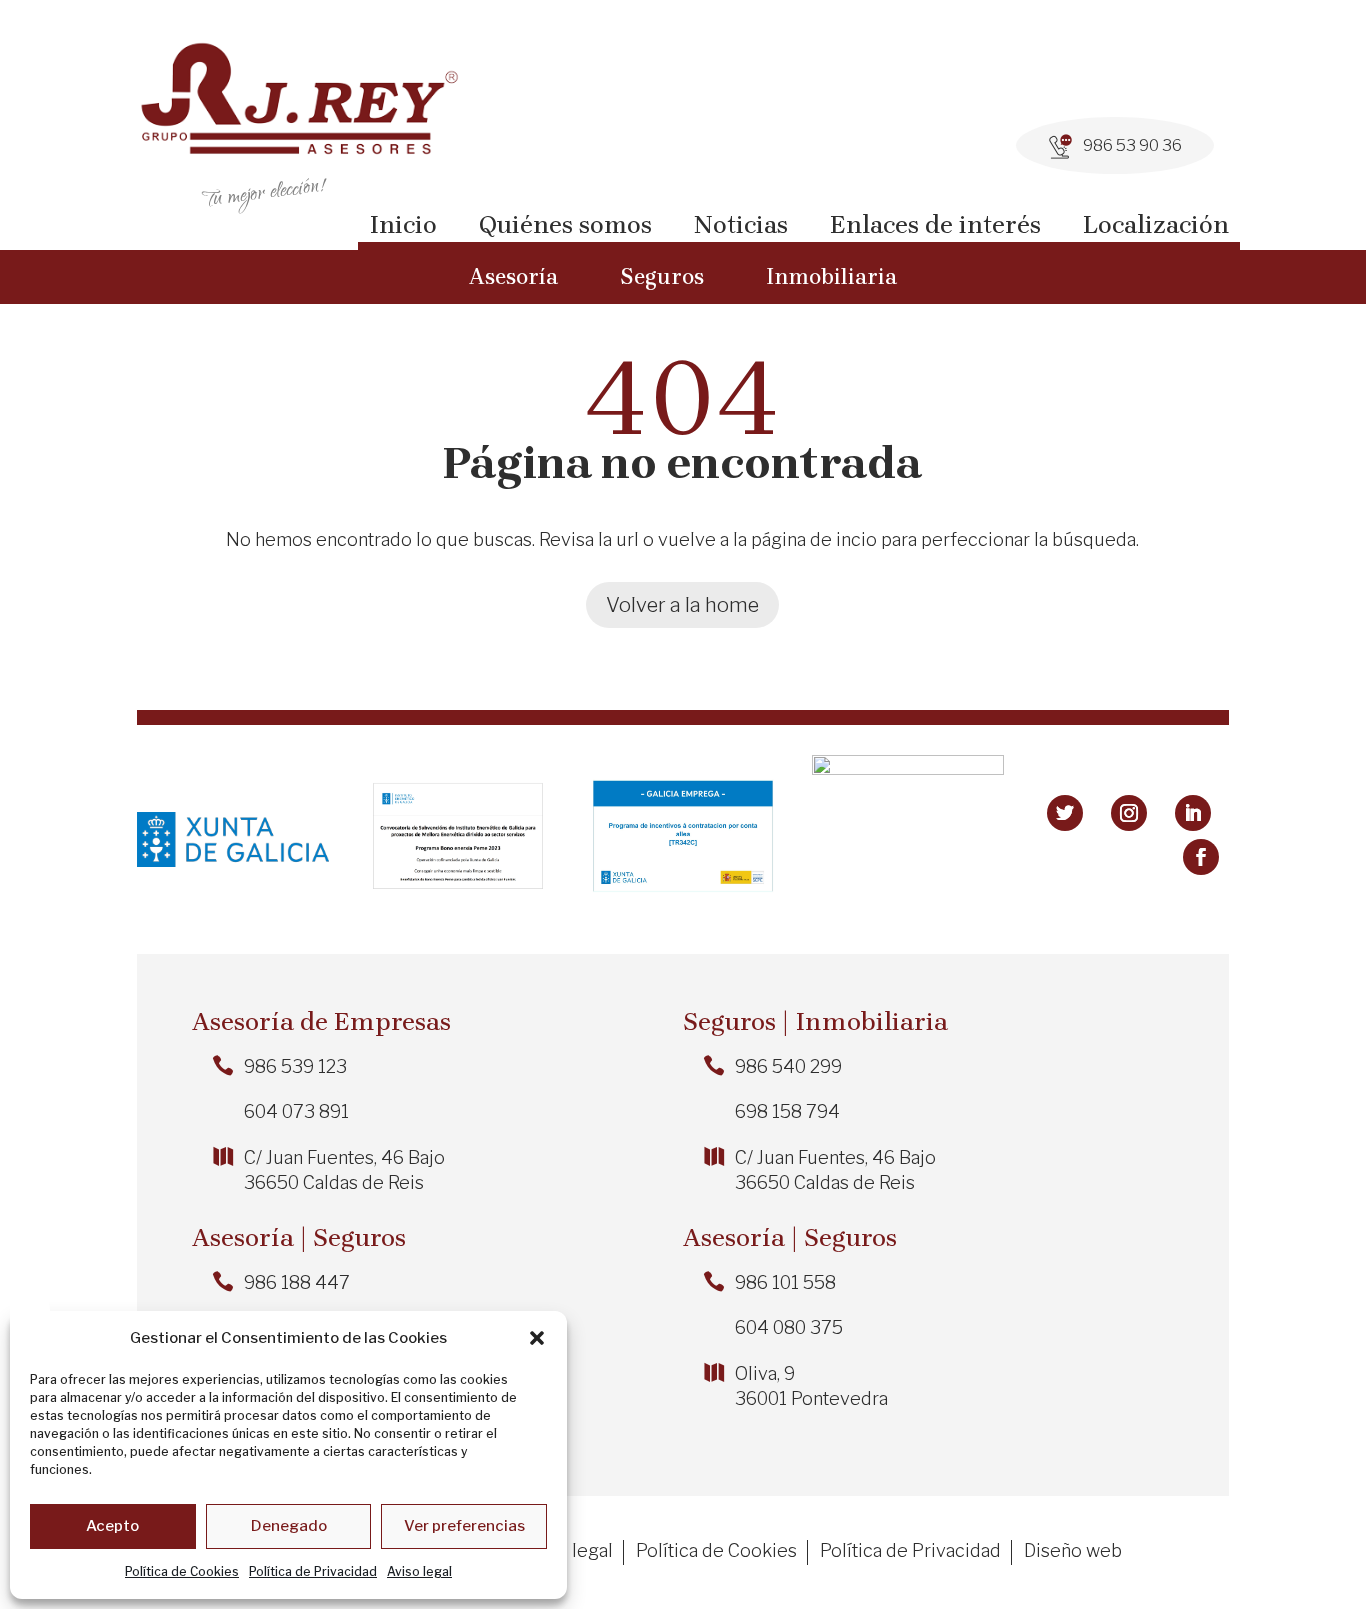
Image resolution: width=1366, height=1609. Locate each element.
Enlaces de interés (935, 224)
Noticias (741, 224)
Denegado (289, 1526)
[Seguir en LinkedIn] (1193, 813)
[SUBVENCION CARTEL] (908, 768)
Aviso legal (419, 1571)
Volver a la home (682, 605)
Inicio (403, 224)
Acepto (112, 1526)
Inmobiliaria (831, 277)
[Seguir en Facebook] (1201, 857)
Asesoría (513, 277)
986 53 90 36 (1132, 145)
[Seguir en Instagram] (1129, 813)
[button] (537, 1338)
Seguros (662, 277)
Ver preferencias (464, 1526)
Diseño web (1073, 1552)
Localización (1156, 224)
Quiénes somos (565, 224)
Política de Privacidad (313, 1571)
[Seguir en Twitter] (1065, 813)
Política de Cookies (182, 1571)
